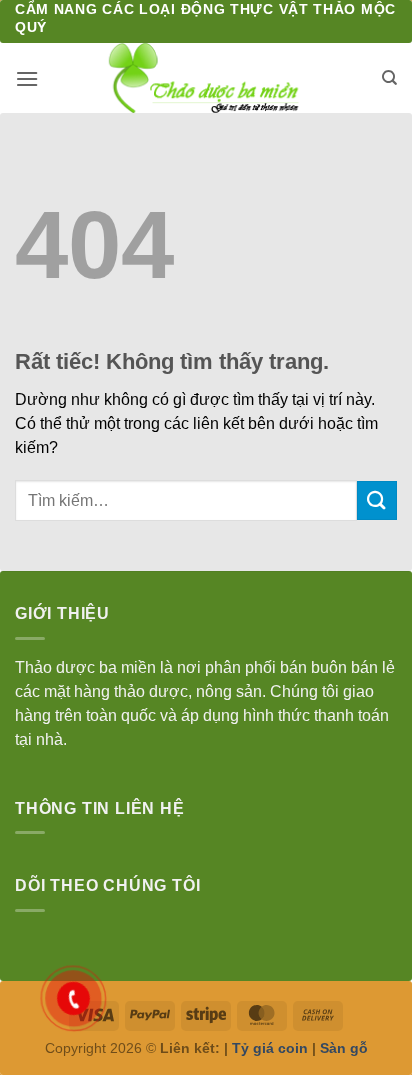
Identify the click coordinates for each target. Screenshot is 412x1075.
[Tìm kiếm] (389, 78)
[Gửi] (377, 500)
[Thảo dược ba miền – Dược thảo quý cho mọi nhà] (206, 78)
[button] (27, 78)
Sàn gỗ (344, 1048)
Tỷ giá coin (270, 1048)
